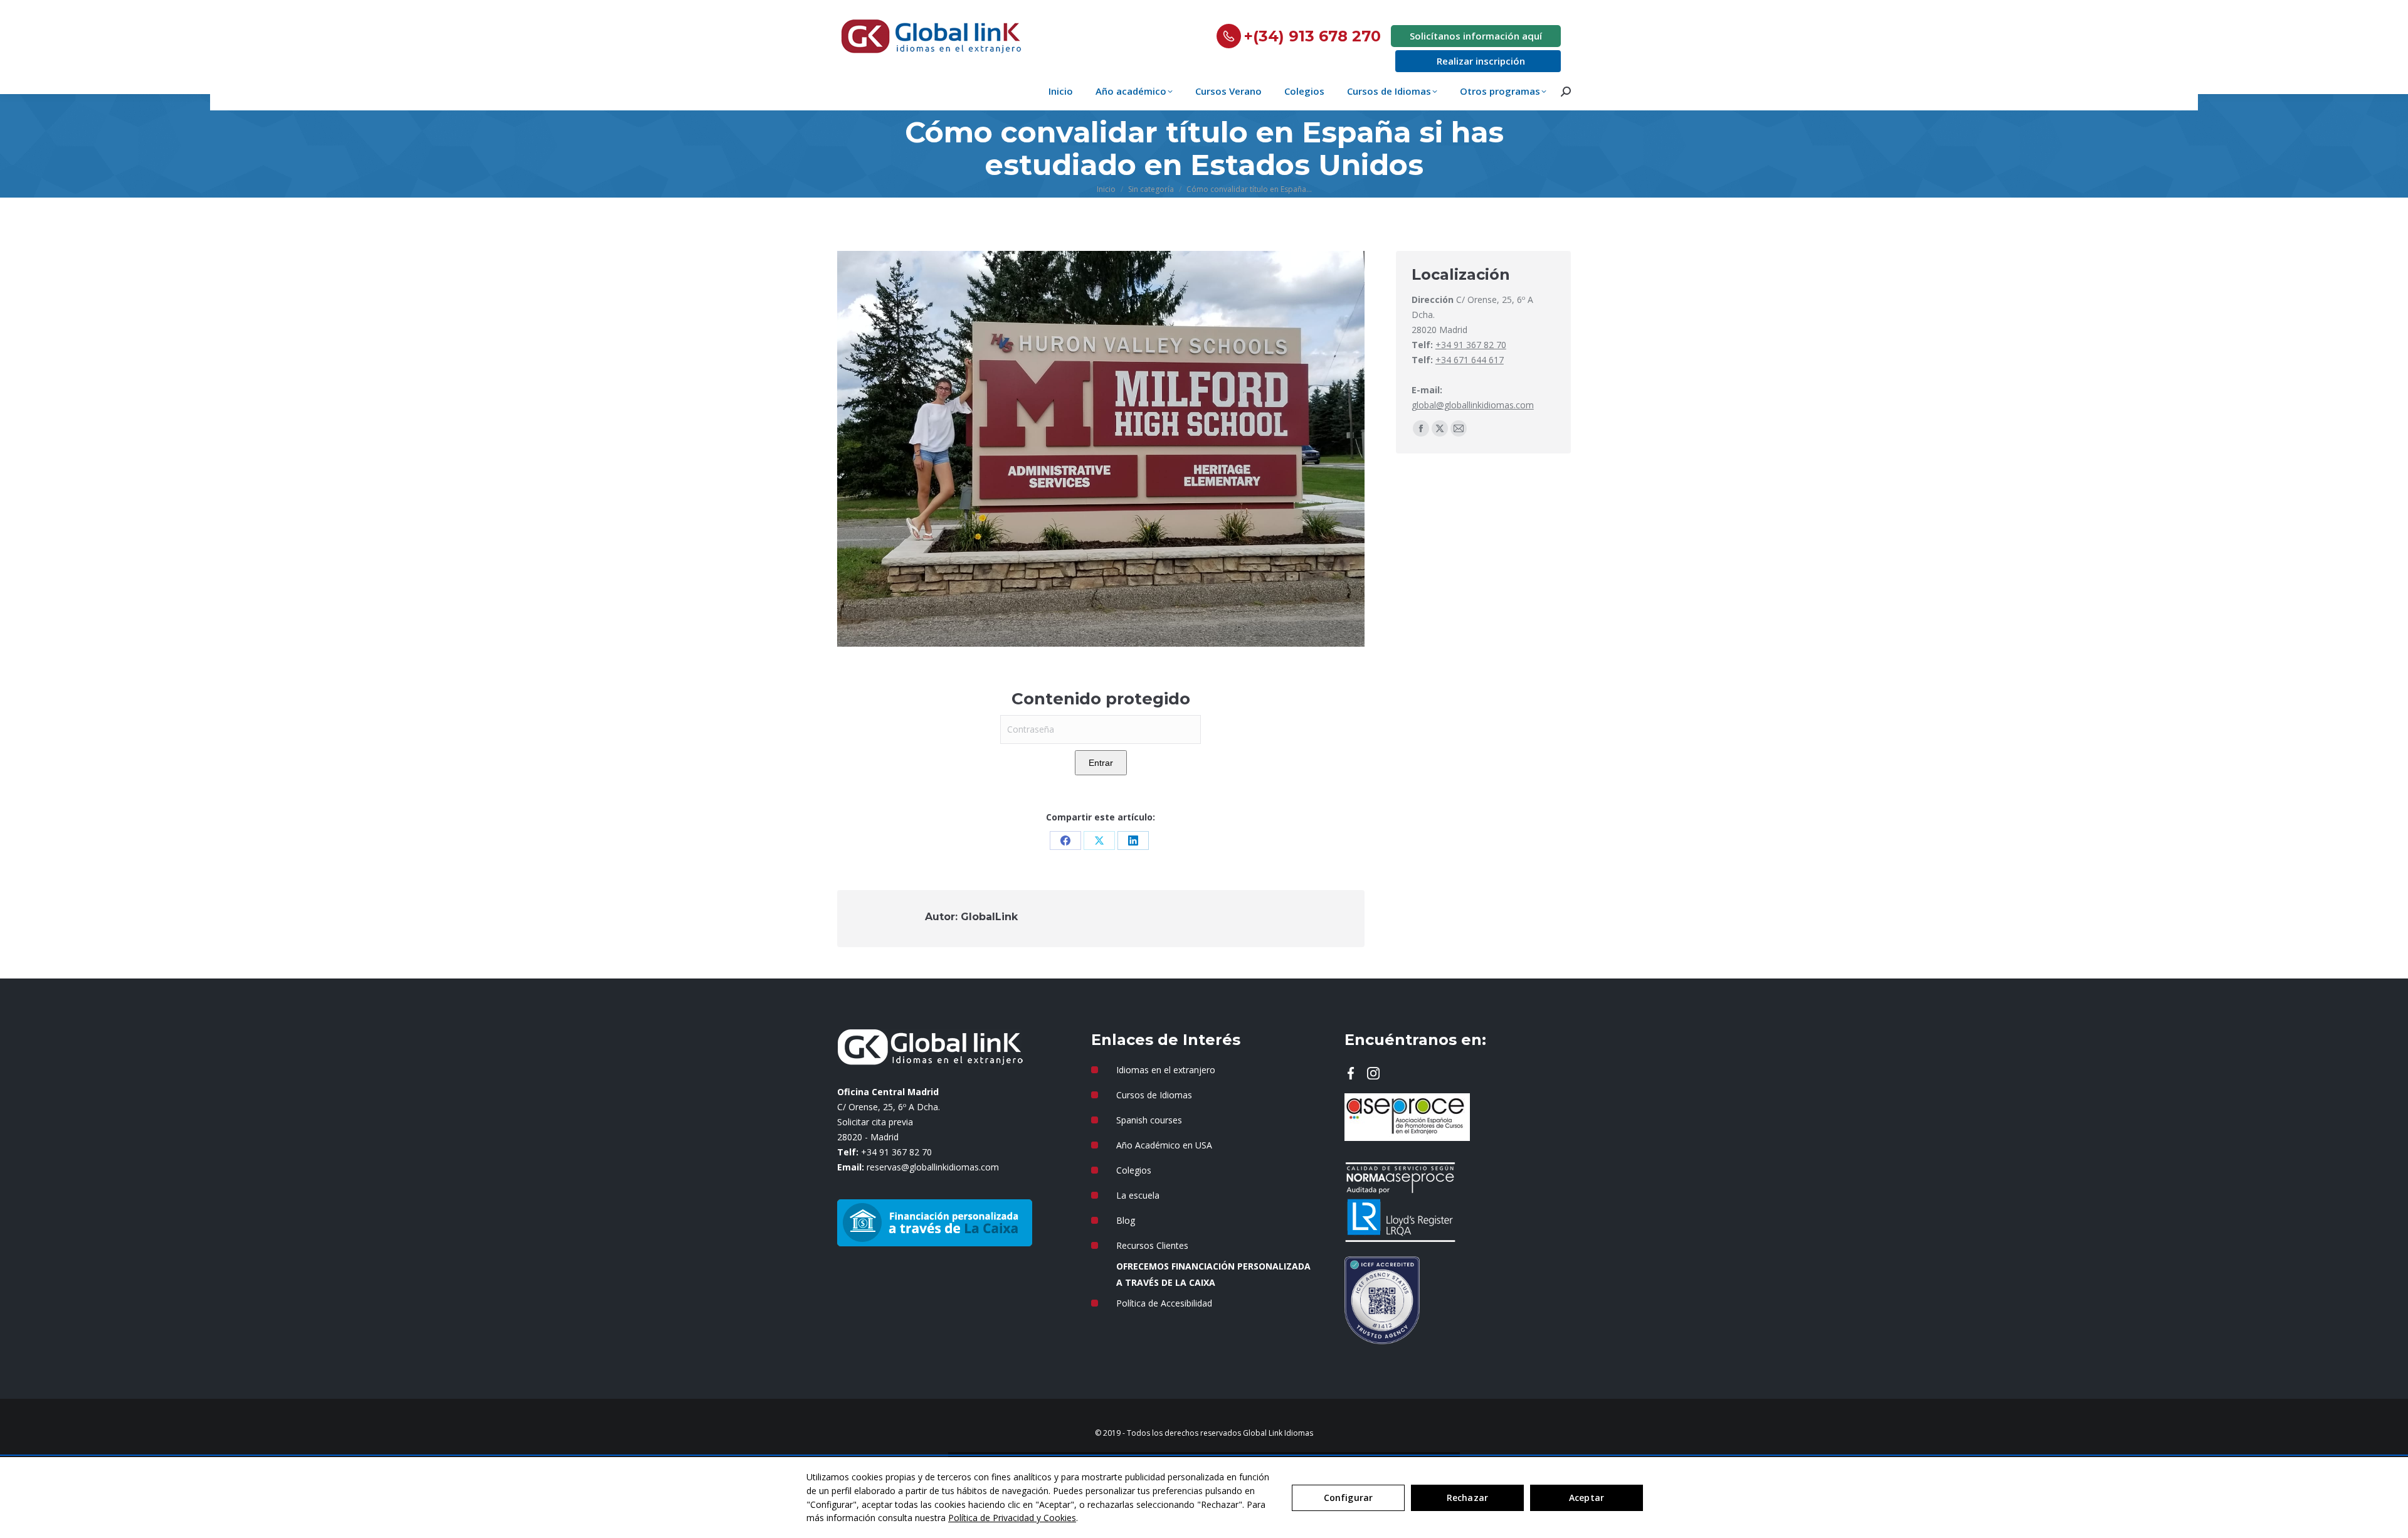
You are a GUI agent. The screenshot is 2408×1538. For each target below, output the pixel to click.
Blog (1126, 1220)
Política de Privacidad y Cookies (1012, 1518)
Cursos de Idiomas (1154, 1095)
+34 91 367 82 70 (1471, 345)
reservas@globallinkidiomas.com (933, 1167)
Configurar (1348, 1498)
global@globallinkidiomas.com (1473, 405)
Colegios (1134, 1170)
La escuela (1138, 1195)
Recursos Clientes (1152, 1245)
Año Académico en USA (1164, 1145)
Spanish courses (1149, 1120)
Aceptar (1587, 1498)
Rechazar (1467, 1498)
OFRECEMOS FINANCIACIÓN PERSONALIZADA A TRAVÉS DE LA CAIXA (1213, 1274)
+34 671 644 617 (1470, 360)
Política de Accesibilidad (1164, 1303)
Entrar (1101, 763)
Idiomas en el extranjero (1166, 1070)
